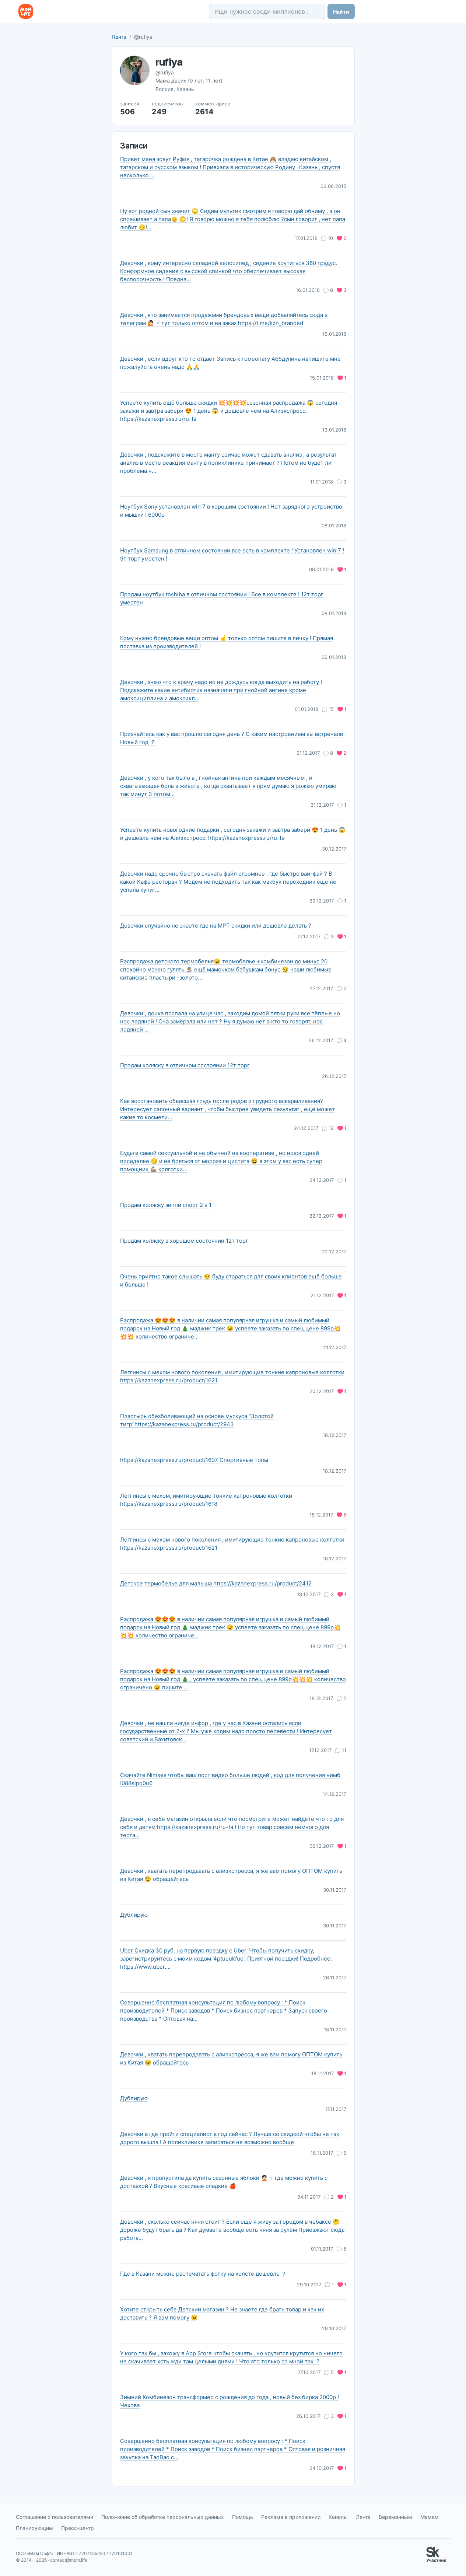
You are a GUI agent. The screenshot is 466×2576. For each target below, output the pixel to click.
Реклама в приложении (291, 2517)
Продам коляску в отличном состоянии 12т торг (185, 1065)
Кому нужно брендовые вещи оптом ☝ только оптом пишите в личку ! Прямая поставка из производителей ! (227, 642)
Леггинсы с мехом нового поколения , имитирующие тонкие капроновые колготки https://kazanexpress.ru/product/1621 (232, 1376)
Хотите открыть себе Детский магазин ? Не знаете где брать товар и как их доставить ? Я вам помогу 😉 (222, 2313)
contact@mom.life (69, 2560)
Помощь (243, 2517)
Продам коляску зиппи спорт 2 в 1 (166, 1205)
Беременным (395, 2517)
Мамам (430, 2517)
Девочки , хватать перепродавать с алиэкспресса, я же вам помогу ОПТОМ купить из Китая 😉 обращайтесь (231, 1875)
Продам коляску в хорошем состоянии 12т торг (184, 1241)
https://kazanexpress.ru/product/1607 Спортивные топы (194, 1460)
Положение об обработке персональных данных (163, 2517)
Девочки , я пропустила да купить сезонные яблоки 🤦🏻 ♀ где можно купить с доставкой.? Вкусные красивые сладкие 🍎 (224, 2182)
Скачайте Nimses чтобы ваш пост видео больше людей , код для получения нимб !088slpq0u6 (230, 1779)
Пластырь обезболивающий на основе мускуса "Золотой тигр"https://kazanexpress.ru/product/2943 (197, 1420)
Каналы (338, 2517)
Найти (341, 12)
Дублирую (134, 1915)
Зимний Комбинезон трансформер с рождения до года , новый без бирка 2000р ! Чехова (230, 2401)
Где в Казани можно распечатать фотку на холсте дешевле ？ (203, 2274)
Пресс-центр (78, 2528)
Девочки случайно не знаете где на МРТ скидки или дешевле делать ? (216, 926)
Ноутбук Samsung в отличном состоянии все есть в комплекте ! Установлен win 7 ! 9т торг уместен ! (232, 554)
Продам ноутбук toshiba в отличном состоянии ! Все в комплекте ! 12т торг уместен (222, 598)
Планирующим (34, 2528)
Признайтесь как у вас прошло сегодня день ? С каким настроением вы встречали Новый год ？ (232, 738)
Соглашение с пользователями (55, 2517)
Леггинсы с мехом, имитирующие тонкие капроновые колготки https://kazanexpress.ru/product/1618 (206, 1500)
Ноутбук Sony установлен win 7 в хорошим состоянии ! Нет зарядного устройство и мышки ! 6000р (231, 511)
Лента (119, 37)
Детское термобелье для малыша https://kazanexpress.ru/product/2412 (216, 1583)
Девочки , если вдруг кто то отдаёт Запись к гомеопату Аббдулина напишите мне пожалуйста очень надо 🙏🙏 (230, 363)
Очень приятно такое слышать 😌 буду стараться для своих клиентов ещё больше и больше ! (231, 1280)
